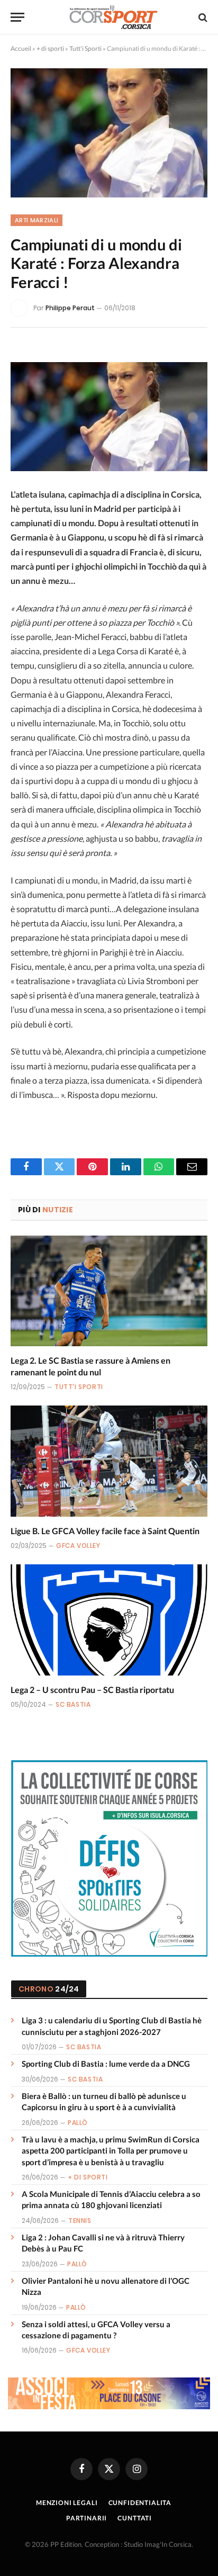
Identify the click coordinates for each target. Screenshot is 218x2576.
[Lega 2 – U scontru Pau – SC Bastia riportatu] (109, 1620)
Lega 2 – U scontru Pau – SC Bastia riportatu (92, 1690)
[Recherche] (202, 17)
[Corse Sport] (114, 17)
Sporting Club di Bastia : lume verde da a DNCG (106, 2064)
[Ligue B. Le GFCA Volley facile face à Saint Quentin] (109, 1461)
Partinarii (87, 2518)
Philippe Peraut (70, 308)
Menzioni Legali (67, 2503)
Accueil (21, 48)
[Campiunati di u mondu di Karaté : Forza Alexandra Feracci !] (109, 133)
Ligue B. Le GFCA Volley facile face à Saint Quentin (105, 1531)
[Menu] (17, 17)
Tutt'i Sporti (85, 48)
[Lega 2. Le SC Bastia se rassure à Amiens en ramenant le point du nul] (109, 1291)
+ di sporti (50, 48)
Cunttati (135, 2518)
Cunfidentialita (140, 2503)
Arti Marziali (37, 220)
